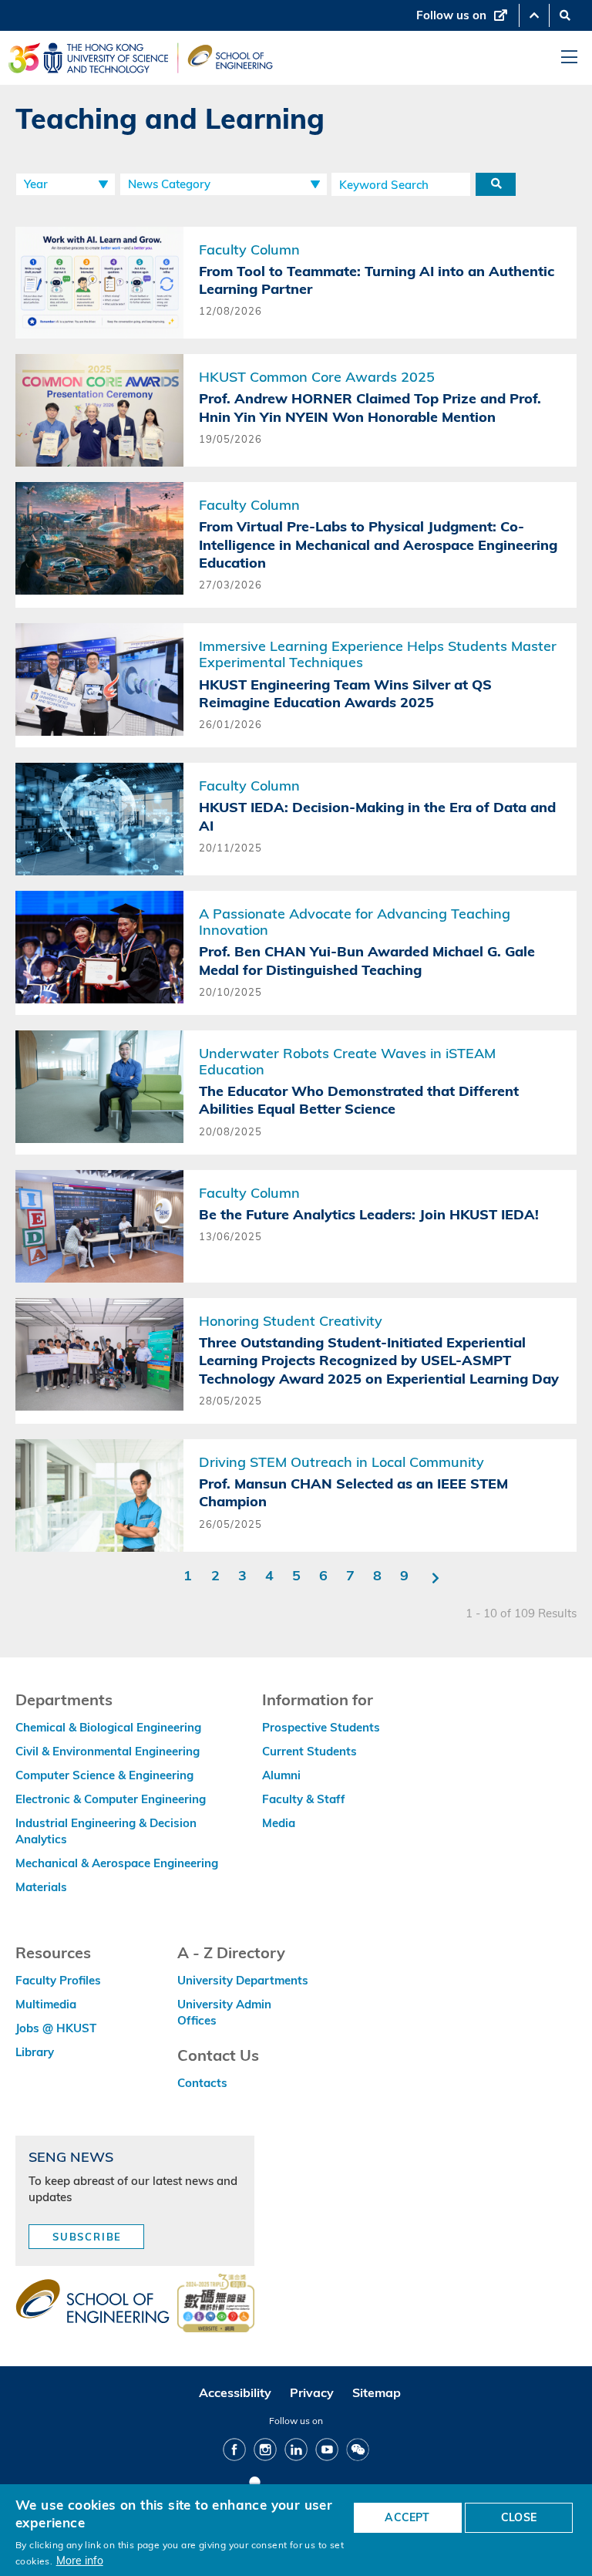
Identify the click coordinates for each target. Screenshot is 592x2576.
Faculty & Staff (304, 1799)
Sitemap (377, 2392)
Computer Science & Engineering (104, 1775)
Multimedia (46, 2004)
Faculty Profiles (58, 1980)
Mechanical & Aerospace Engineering (117, 1863)
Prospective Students (321, 1727)
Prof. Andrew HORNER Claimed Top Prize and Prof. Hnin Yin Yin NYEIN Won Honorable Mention (370, 407)
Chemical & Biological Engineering (108, 1727)
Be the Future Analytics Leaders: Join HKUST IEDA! (369, 1214)
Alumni (281, 1775)
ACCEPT (407, 2517)
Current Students (309, 1751)
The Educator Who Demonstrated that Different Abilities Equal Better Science (359, 1100)
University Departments (243, 1980)
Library (35, 2052)
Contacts (202, 2083)
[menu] (569, 57)
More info (80, 2560)
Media (279, 1823)
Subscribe (87, 2237)
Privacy (312, 2392)
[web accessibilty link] (216, 2305)
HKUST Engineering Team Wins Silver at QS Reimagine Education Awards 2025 (345, 693)
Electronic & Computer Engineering (111, 1799)
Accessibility (235, 2392)
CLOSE (519, 2517)
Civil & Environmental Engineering (108, 1751)
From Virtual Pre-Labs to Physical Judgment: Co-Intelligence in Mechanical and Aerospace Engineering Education (378, 545)
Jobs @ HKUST (56, 2028)
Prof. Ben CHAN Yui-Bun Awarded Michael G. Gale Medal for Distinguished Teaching (367, 960)
